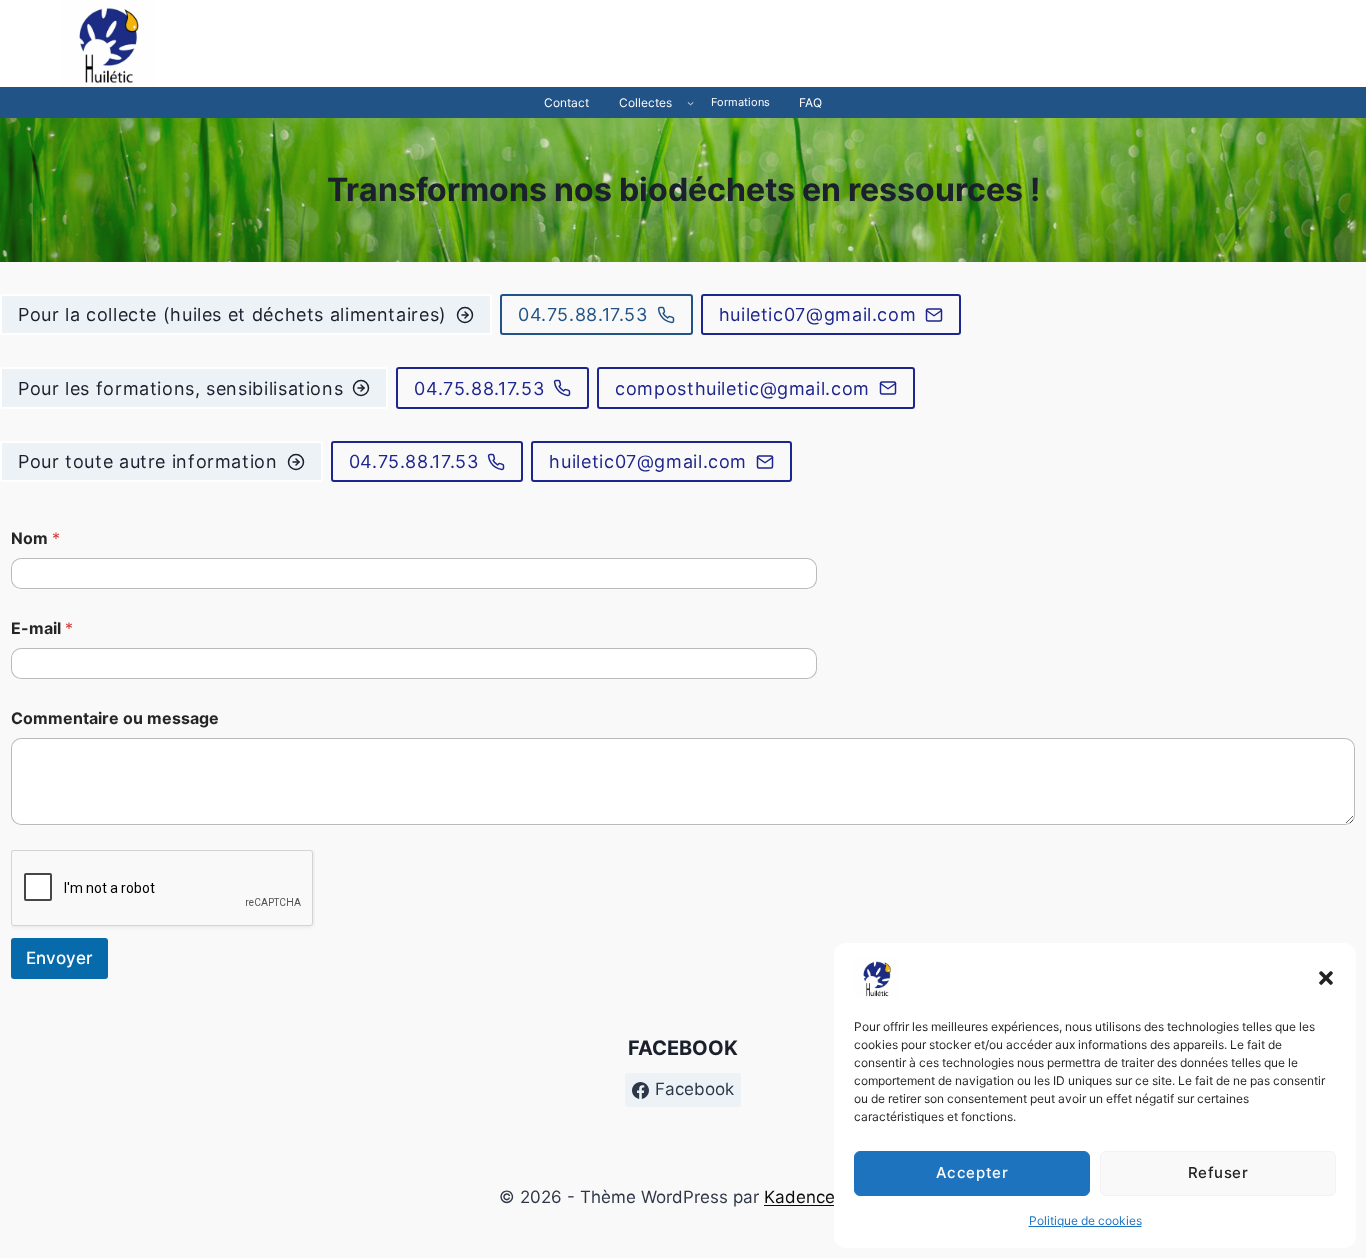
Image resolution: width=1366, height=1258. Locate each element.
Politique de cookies (1085, 1220)
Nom (35, 538)
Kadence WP (815, 1197)
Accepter (972, 1172)
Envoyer (59, 958)
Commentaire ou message (115, 718)
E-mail (42, 628)
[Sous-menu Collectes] (690, 102)
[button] (1326, 978)
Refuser (1218, 1172)
